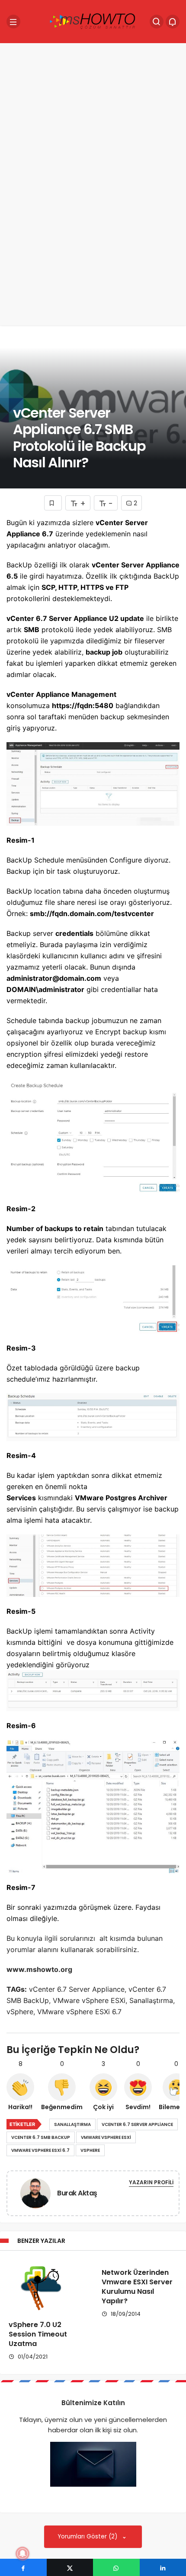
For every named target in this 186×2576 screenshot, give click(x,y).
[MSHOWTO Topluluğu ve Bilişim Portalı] (93, 21)
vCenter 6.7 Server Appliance (137, 2124)
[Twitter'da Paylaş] (70, 2567)
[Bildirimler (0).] (173, 22)
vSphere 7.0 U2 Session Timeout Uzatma (38, 2334)
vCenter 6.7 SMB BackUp (41, 2137)
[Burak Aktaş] (35, 2195)
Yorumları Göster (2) (88, 2537)
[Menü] (13, 22)
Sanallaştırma (72, 2124)
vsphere (90, 2150)
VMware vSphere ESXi (106, 2137)
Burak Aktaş (77, 2193)
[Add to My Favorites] (53, 503)
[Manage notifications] (22, 2554)
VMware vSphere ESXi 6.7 (40, 2150)
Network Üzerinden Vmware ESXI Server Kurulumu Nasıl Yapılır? (137, 2287)
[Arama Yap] (157, 22)
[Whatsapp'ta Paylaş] (116, 2567)
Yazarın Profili (151, 2182)
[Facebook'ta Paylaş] (23, 2567)
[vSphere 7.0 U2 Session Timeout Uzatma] (46, 2285)
